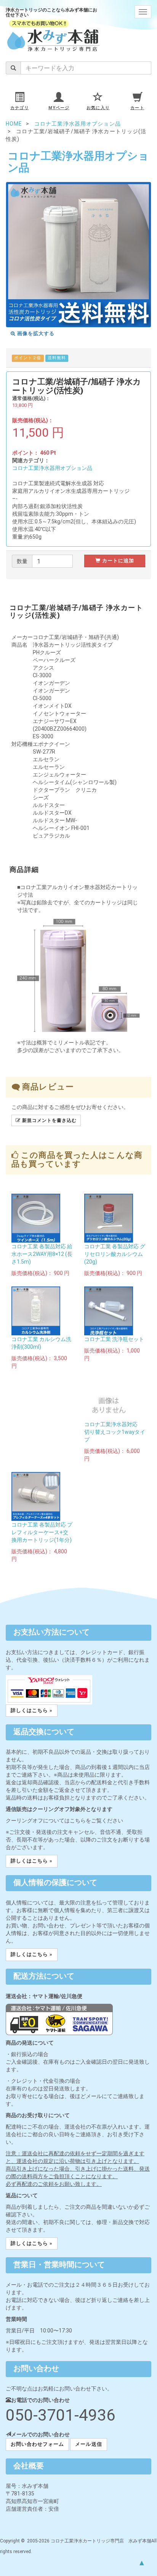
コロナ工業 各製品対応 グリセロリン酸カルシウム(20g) (115, 1254)
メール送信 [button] (88, 2444)
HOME (14, 124)
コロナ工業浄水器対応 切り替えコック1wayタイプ (115, 1432)
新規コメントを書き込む (49, 1120)
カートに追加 (117, 561)
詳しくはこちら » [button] (32, 1710)
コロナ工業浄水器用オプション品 (52, 468)
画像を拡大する (35, 333)
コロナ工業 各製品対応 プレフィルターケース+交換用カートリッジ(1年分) (42, 1532)
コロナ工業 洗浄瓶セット (114, 1339)
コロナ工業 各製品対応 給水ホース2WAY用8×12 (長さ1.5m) (42, 1254)
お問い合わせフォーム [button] (37, 2444)
